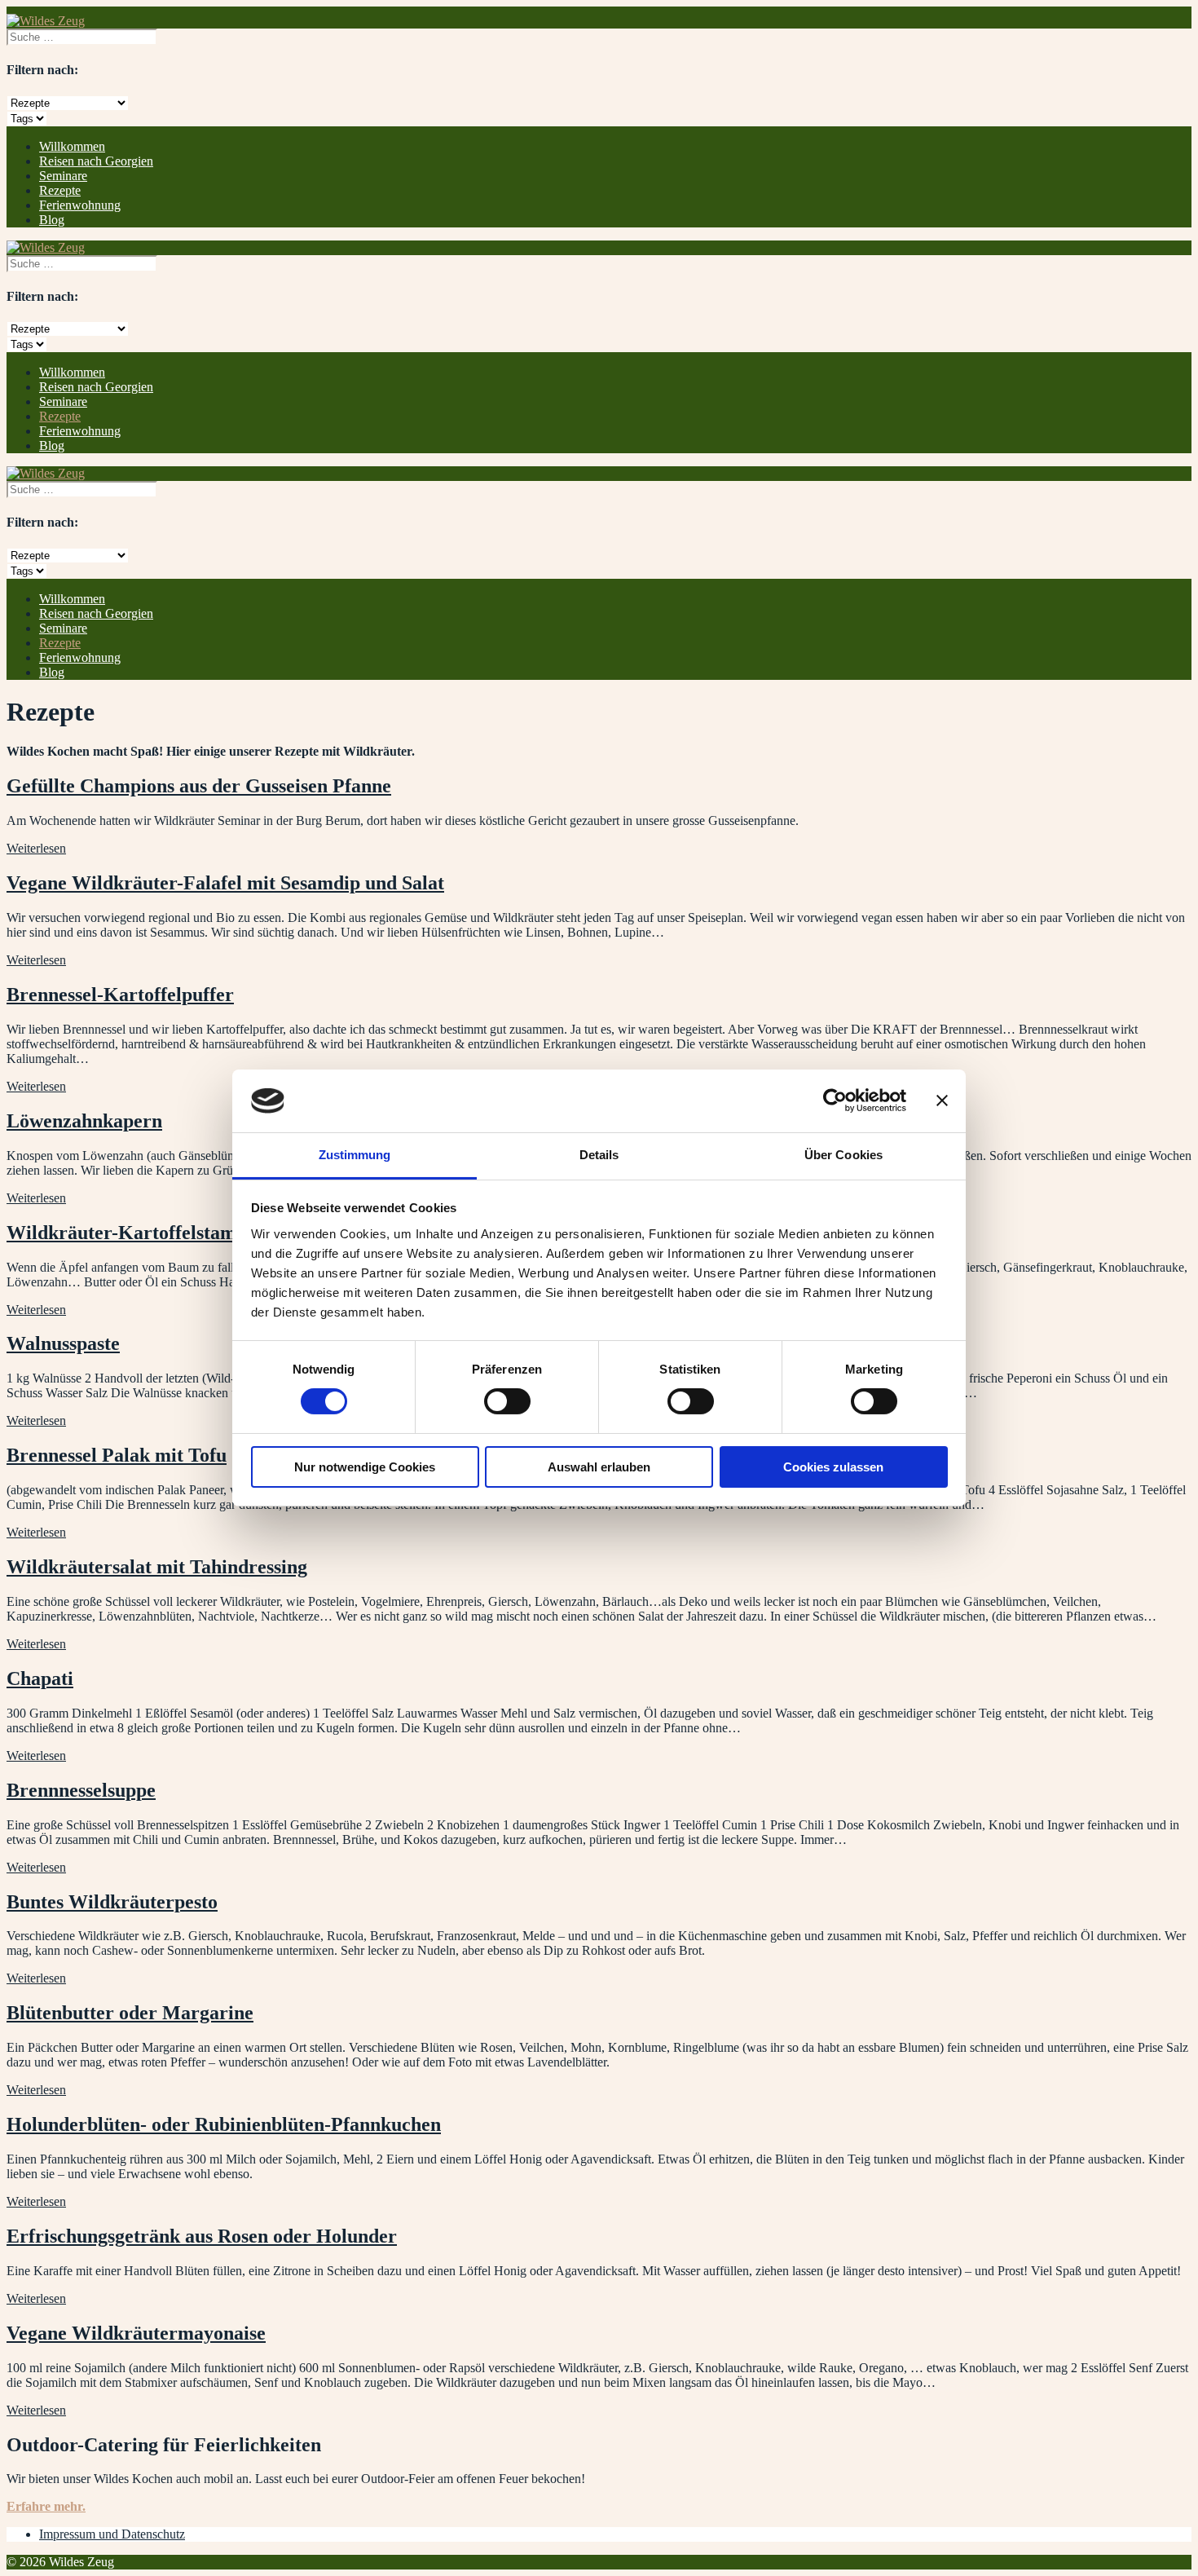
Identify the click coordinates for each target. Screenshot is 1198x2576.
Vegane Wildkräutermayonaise (136, 2333)
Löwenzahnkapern (84, 1121)
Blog (52, 220)
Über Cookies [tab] (843, 1155)
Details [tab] (599, 1155)
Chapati (40, 1678)
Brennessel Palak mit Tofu (117, 1455)
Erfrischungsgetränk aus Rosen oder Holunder (202, 2236)
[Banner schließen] (942, 1101)
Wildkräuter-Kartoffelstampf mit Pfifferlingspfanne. (227, 1233)
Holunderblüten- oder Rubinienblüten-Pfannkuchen (224, 2124)
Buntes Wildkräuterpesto (112, 1902)
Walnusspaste (63, 1343)
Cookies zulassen (833, 1467)
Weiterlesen (36, 848)
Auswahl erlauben (599, 1467)
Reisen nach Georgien (96, 161)
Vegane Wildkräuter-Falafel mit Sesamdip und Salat (225, 883)
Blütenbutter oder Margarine (130, 2013)
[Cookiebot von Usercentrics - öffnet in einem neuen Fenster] (835, 1101)
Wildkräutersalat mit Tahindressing (157, 1567)
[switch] (507, 1401)
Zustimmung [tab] (355, 1155)
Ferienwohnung (80, 205)
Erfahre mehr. (46, 2506)
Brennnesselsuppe (81, 1790)
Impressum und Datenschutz (112, 2534)
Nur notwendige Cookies (365, 1467)
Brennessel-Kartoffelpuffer (120, 995)
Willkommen (72, 146)
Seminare (63, 176)
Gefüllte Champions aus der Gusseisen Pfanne (199, 786)
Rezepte (60, 190)
